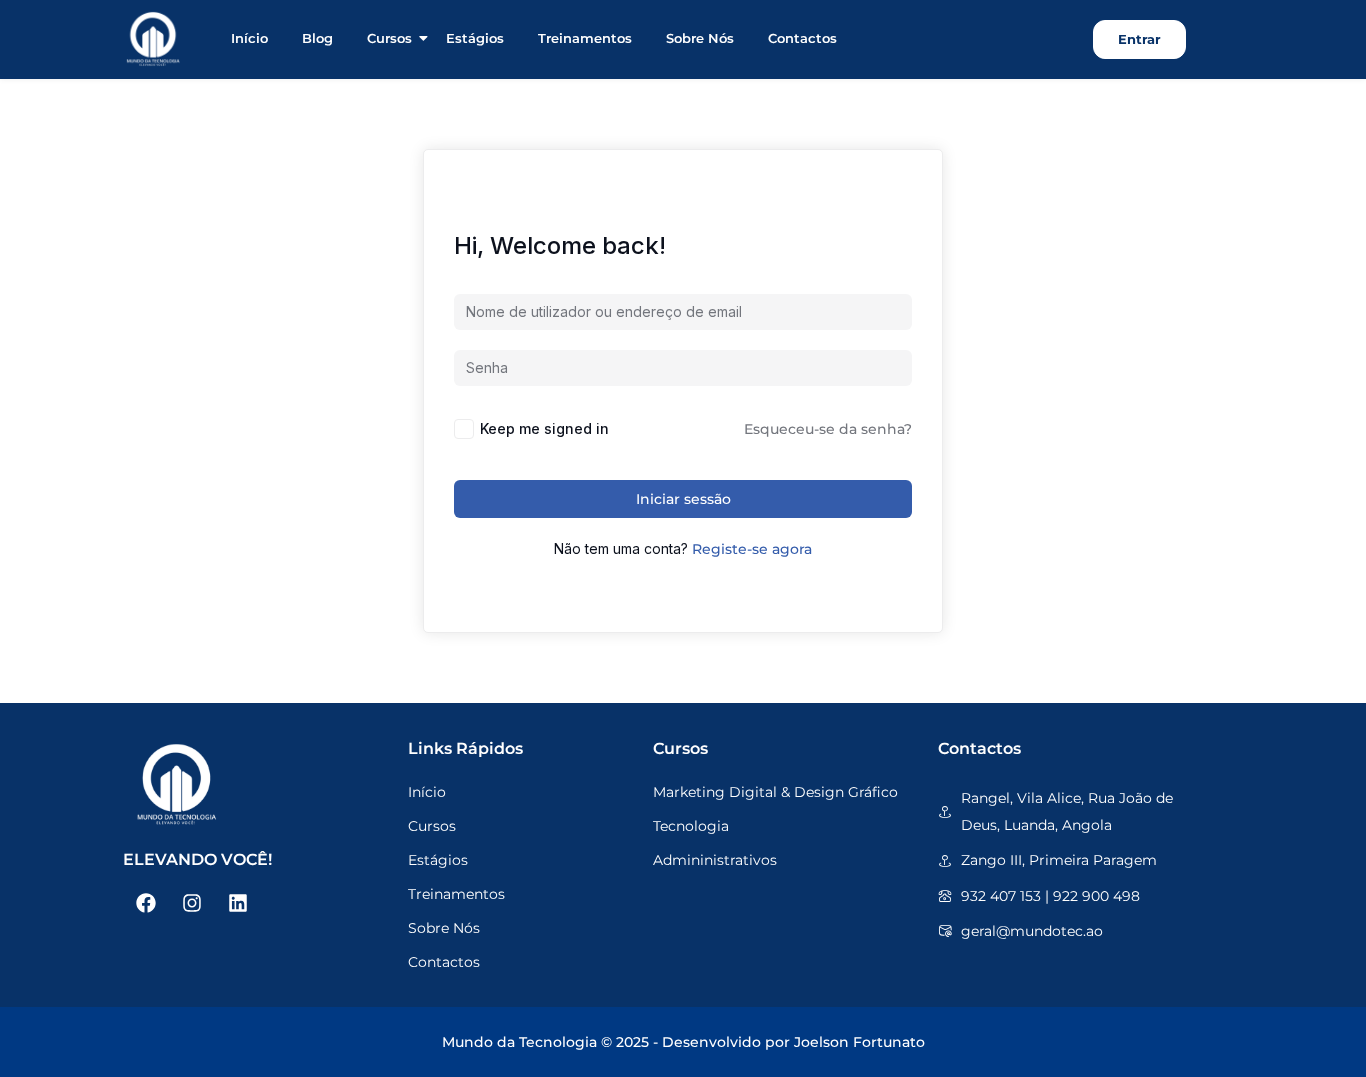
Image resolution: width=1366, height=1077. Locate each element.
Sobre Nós (700, 38)
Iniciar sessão (683, 499)
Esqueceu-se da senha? (828, 429)
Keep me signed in (544, 428)
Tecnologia (691, 826)
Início (249, 38)
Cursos (389, 38)
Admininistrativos (715, 860)
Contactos (802, 38)
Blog (317, 38)
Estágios (475, 38)
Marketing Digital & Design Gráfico (775, 792)
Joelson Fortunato (859, 1042)
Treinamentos (585, 38)
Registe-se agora (752, 549)
